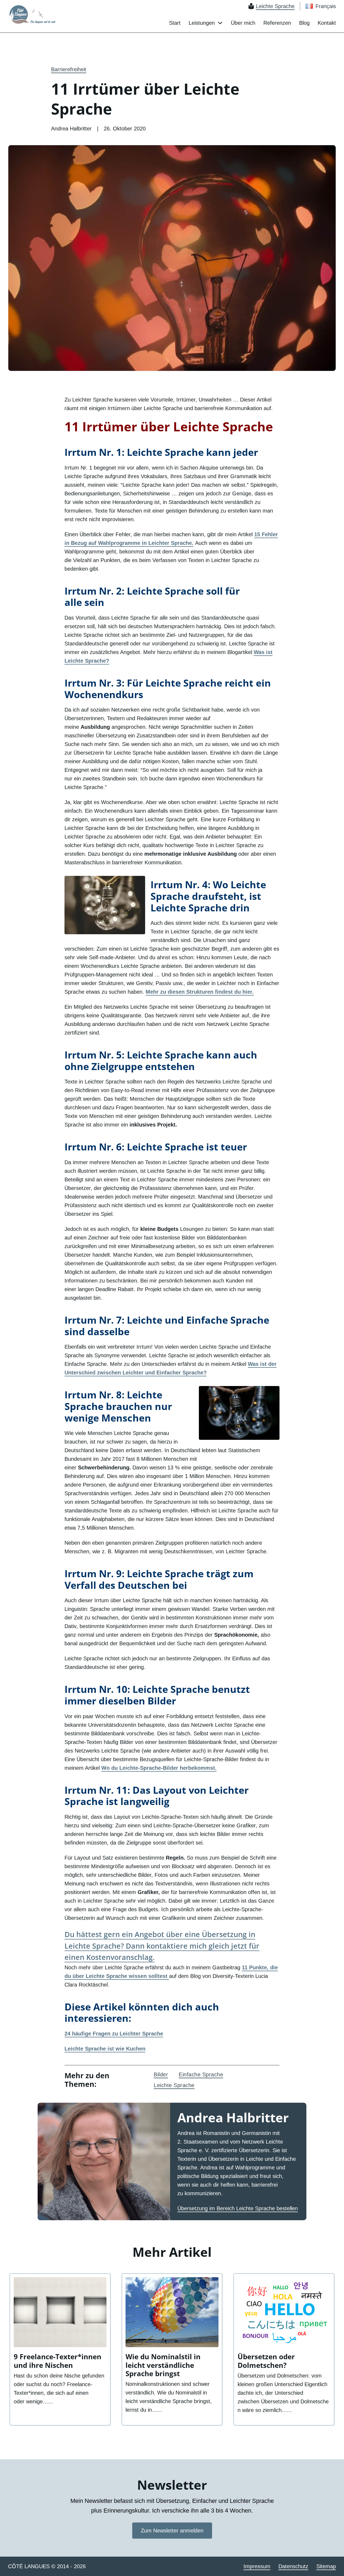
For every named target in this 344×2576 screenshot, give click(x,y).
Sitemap (326, 2566)
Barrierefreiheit (69, 69)
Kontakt (327, 23)
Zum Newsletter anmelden (172, 2531)
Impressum (257, 2566)
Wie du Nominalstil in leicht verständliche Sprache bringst (163, 2365)
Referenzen (277, 23)
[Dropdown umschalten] (220, 23)
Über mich (243, 23)
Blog (304, 23)
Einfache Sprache (201, 2074)
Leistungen (202, 23)
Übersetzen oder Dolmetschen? (266, 2361)
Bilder (161, 2074)
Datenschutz (293, 2566)
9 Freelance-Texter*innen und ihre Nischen (58, 2361)
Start (175, 23)
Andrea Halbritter (233, 2117)
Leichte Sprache (174, 2085)
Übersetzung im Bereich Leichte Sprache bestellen (238, 2208)
